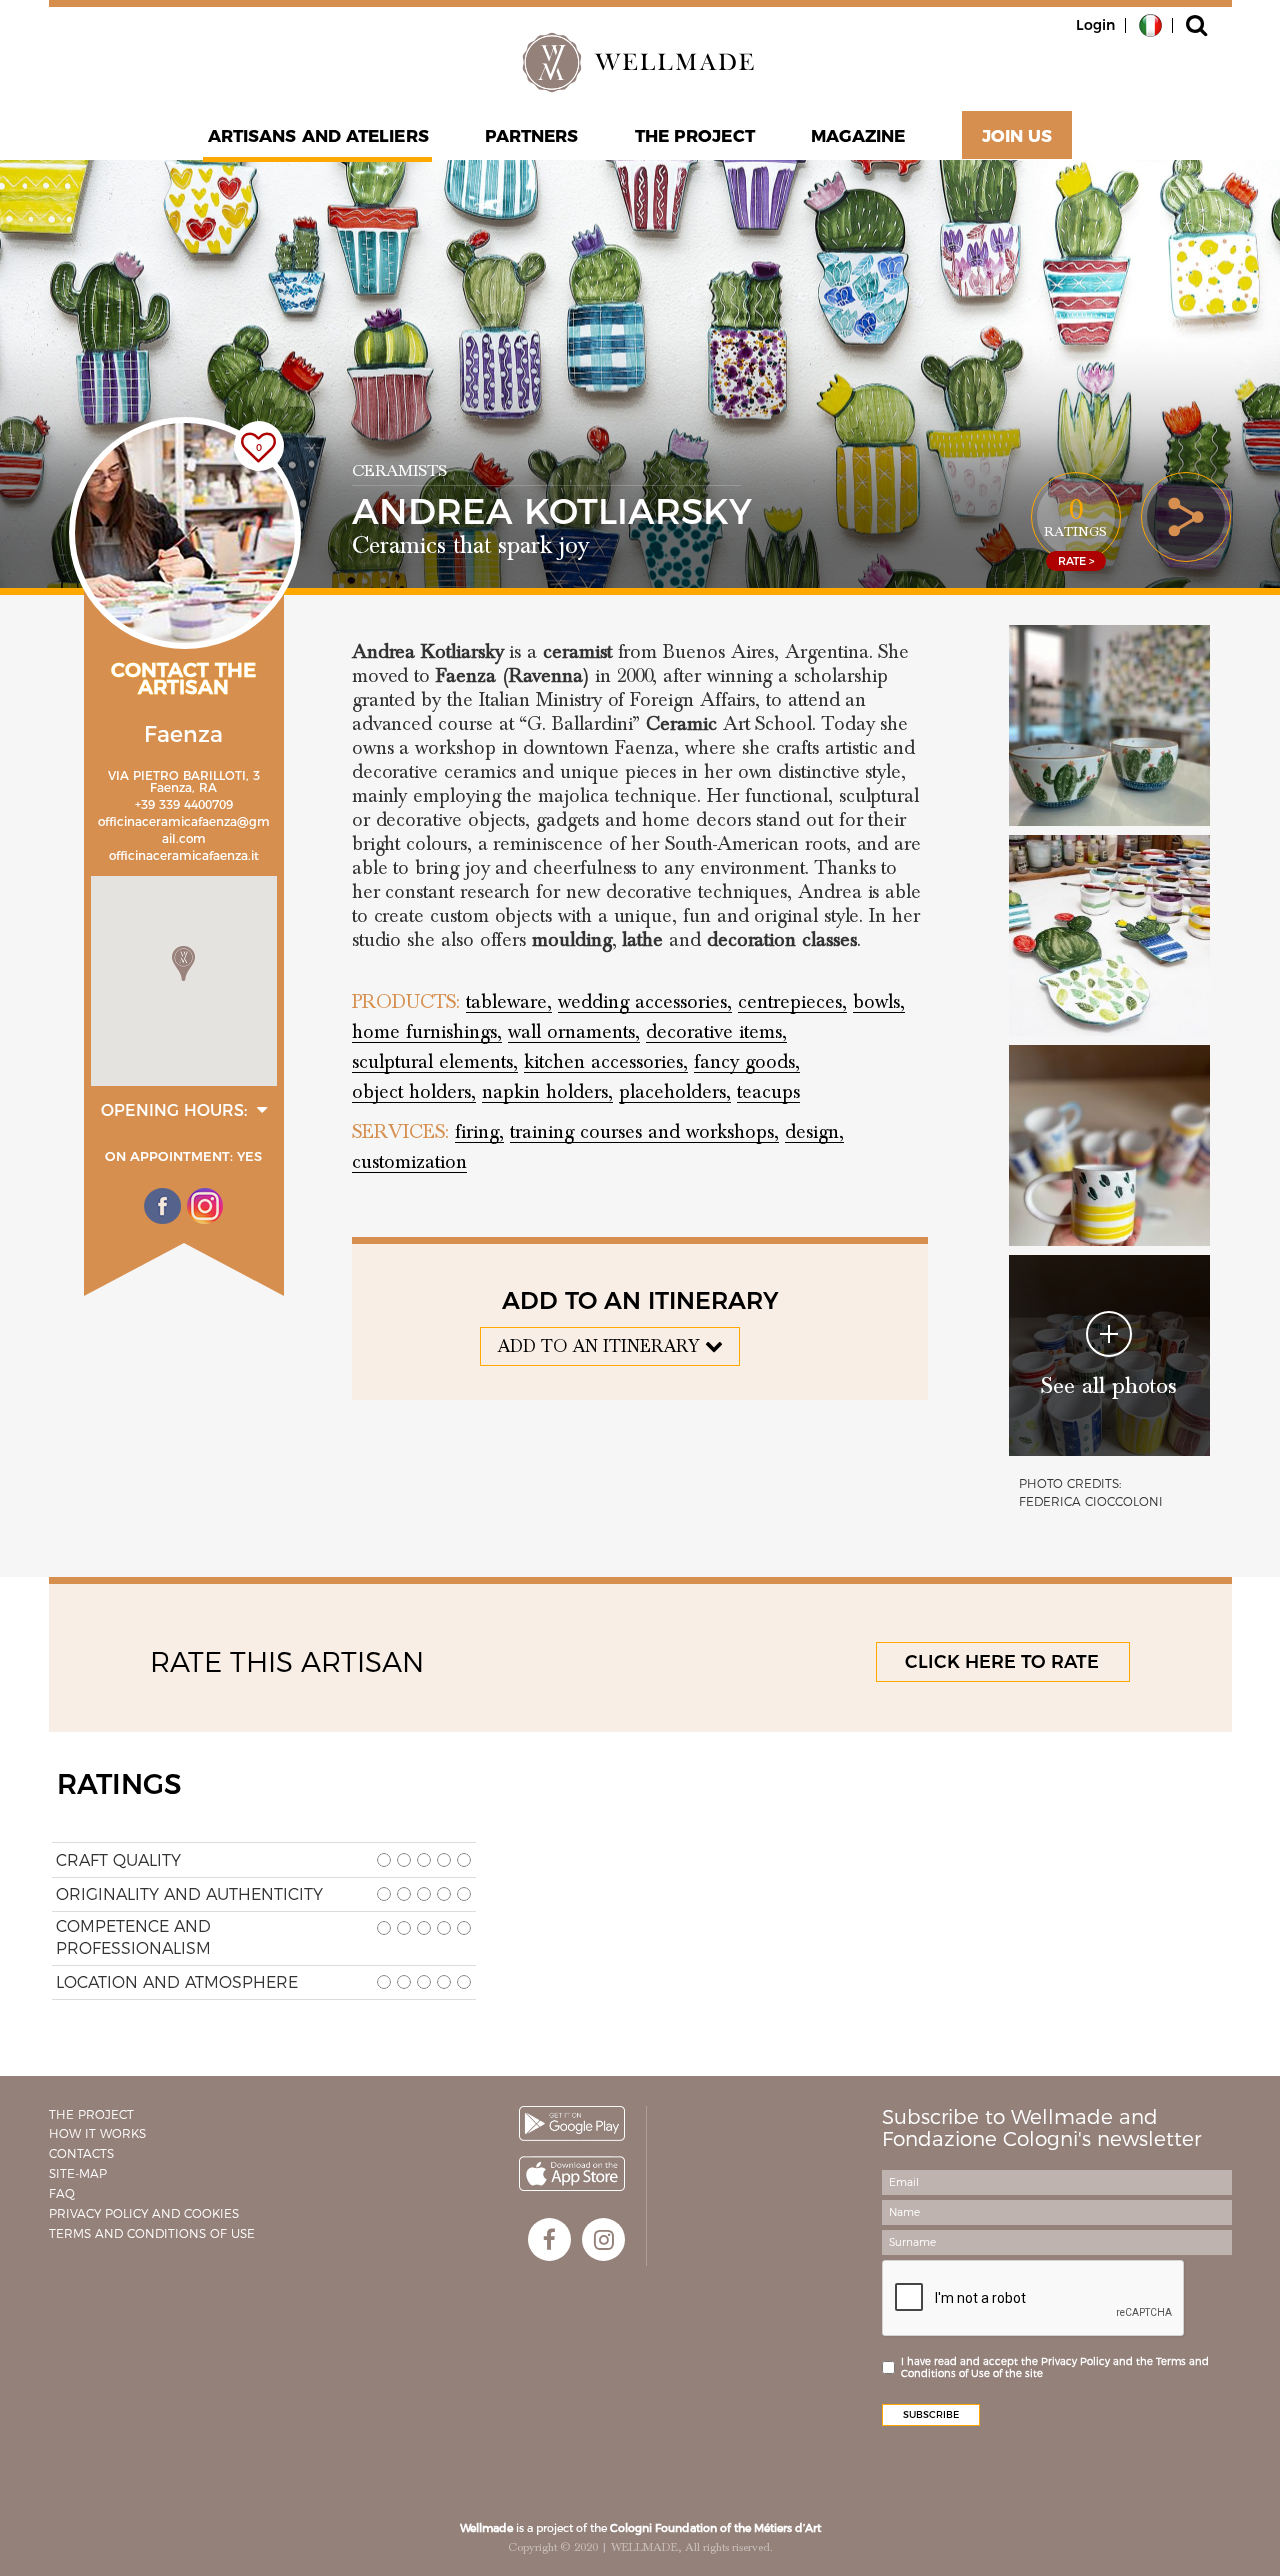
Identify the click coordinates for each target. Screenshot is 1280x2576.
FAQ (62, 2193)
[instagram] (603, 2239)
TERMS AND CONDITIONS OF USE (152, 2233)
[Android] (572, 2123)
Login (1095, 25)
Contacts (81, 2153)
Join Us (1017, 136)
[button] (183, 963)
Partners (532, 136)
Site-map (78, 2173)
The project (695, 136)
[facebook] (549, 2239)
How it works (97, 2133)
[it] (1150, 24)
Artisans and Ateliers (318, 136)
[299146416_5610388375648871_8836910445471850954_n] (1109, 935)
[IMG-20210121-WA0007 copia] (1109, 725)
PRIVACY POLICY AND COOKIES (144, 2213)
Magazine (858, 136)
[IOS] (572, 2173)
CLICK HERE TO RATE (1002, 1662)
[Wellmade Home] (640, 62)
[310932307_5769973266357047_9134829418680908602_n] (1109, 1145)
